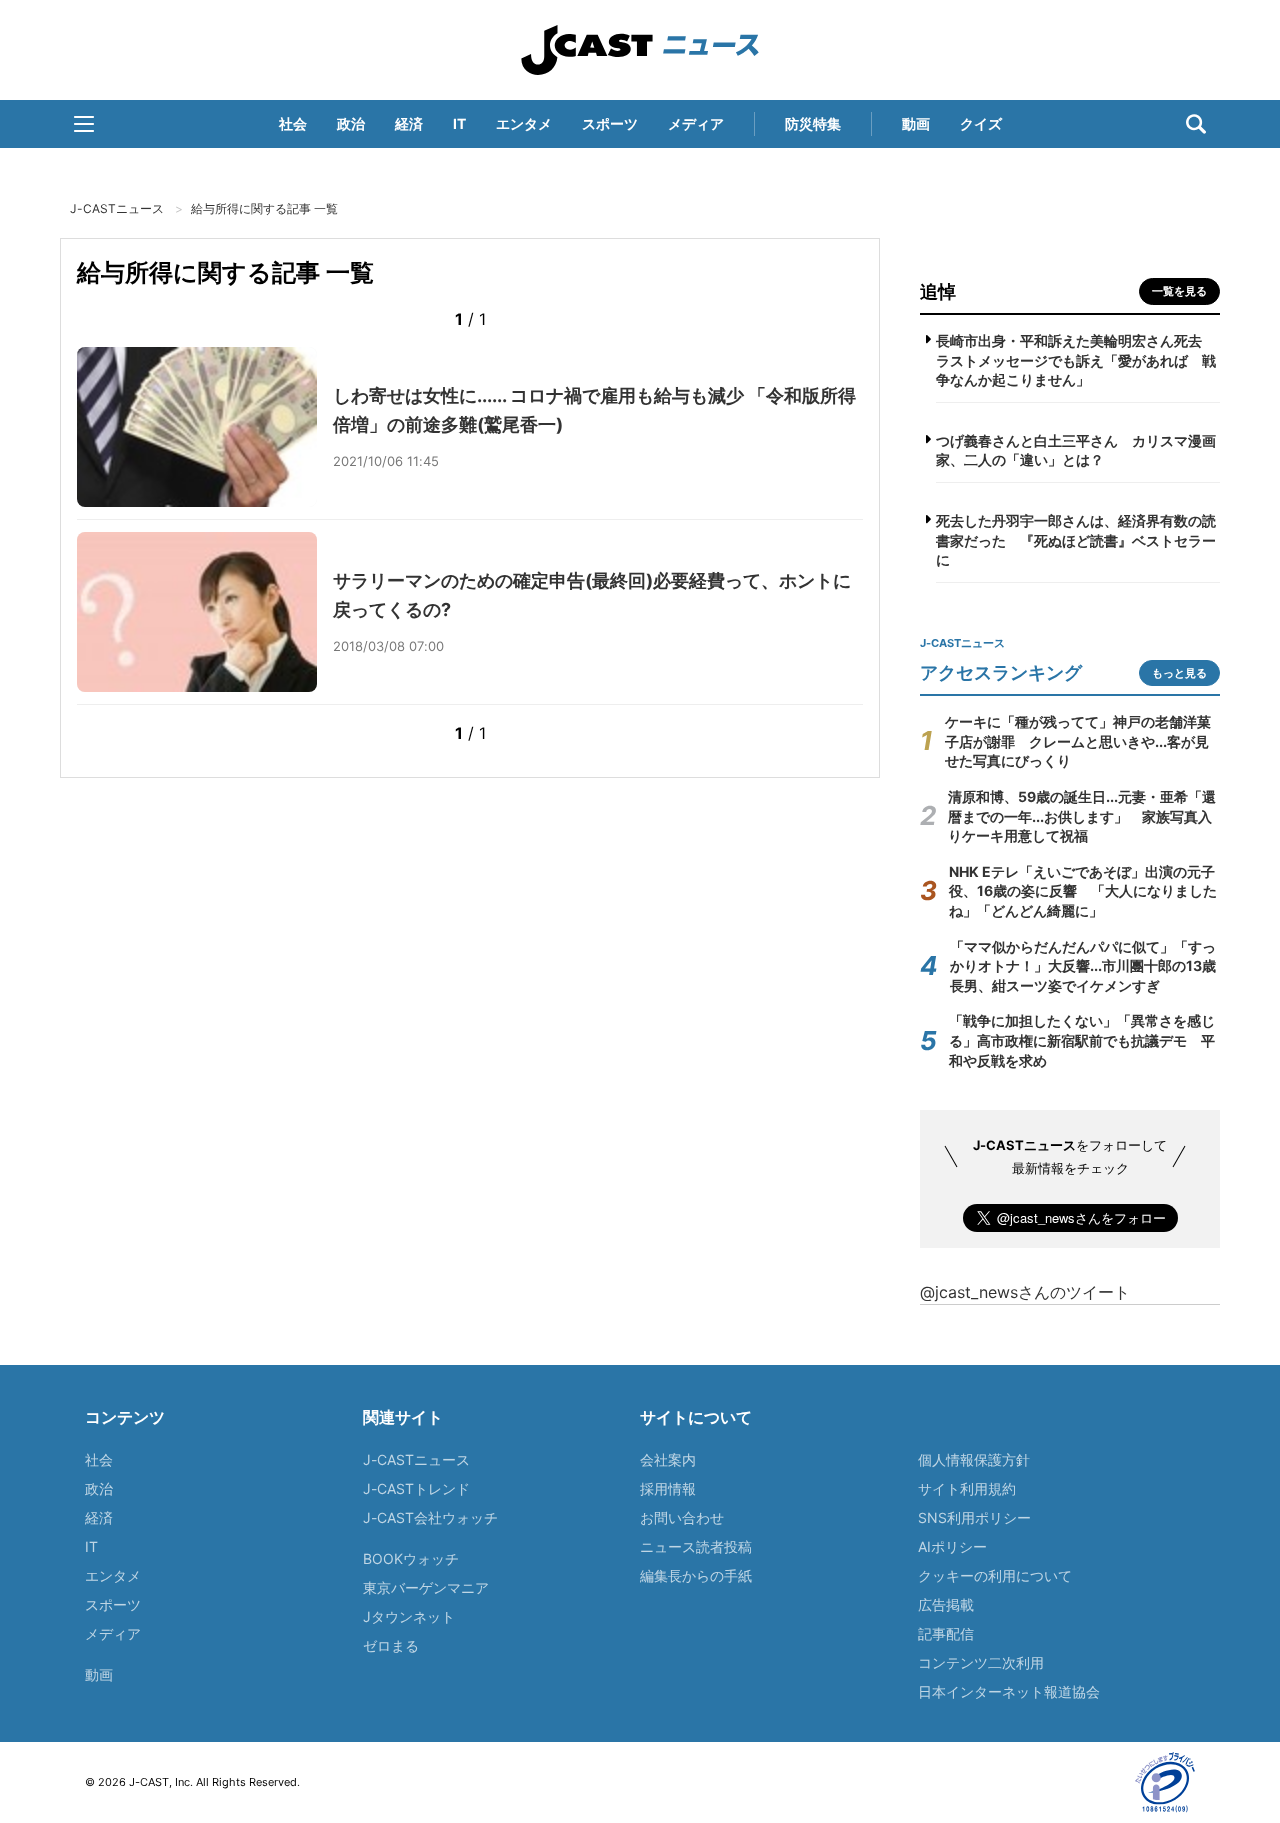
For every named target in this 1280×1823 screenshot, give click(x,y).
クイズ (981, 123)
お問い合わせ (682, 1517)
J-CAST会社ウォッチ (430, 1517)
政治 (351, 123)
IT (459, 123)
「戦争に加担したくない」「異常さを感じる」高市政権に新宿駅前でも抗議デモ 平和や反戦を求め (1082, 1040)
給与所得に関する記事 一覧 (264, 208)
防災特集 (813, 123)
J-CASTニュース (640, 50)
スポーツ (610, 123)
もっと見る (1179, 673)
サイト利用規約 (967, 1488)
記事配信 (946, 1633)
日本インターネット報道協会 (1009, 1691)
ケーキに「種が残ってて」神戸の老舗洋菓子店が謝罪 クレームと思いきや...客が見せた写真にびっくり (1078, 741)
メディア (696, 123)
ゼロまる (391, 1645)
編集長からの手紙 (696, 1575)
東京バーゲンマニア (426, 1587)
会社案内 (668, 1459)
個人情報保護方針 (974, 1459)
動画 (916, 123)
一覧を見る (1179, 291)
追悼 (938, 291)
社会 (293, 123)
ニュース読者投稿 (696, 1546)
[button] (84, 124)
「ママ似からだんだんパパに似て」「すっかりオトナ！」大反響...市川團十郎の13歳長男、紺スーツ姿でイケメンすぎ (1083, 966)
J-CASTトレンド (416, 1488)
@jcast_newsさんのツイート (1025, 1292)
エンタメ (524, 123)
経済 (409, 123)
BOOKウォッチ (411, 1558)
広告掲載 (946, 1604)
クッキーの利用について (995, 1575)
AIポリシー (952, 1546)
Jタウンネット (409, 1616)
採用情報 (668, 1488)
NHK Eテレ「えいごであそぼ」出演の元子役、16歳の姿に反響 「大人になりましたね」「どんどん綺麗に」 (1083, 891)
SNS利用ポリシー (974, 1517)
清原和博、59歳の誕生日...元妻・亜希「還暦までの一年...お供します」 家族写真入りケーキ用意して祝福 (1082, 816)
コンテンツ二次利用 (981, 1662)
